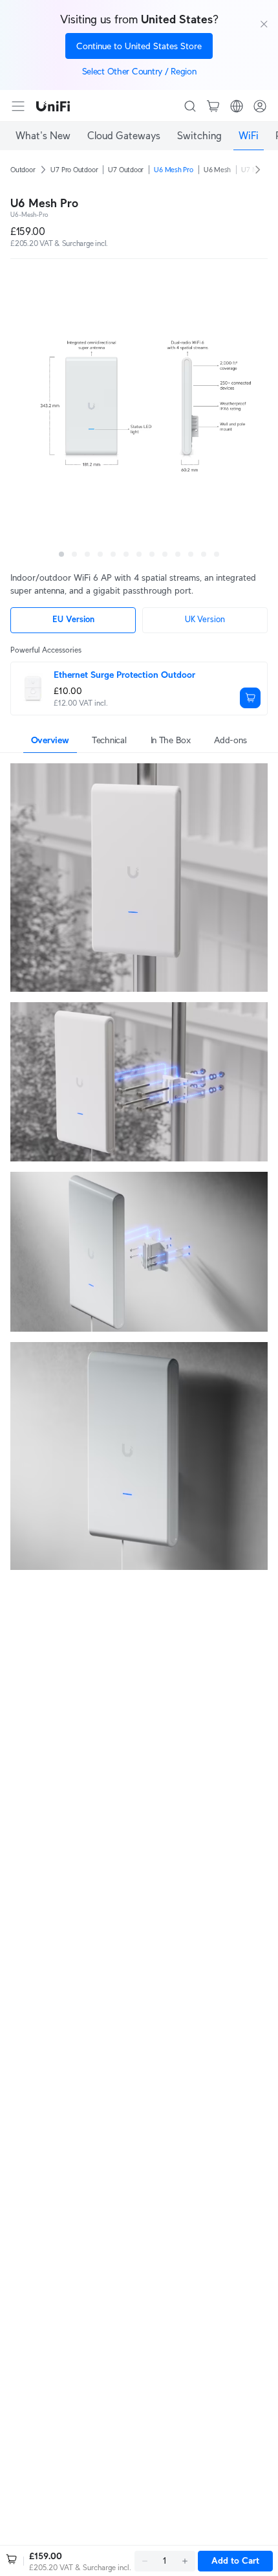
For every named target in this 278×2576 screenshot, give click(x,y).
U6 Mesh (217, 170)
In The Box (171, 740)
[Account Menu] (260, 106)
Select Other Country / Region (139, 71)
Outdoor (23, 170)
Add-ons (230, 740)
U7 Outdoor (126, 170)
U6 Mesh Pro (174, 170)
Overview (50, 740)
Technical (109, 740)
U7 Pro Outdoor (74, 170)
